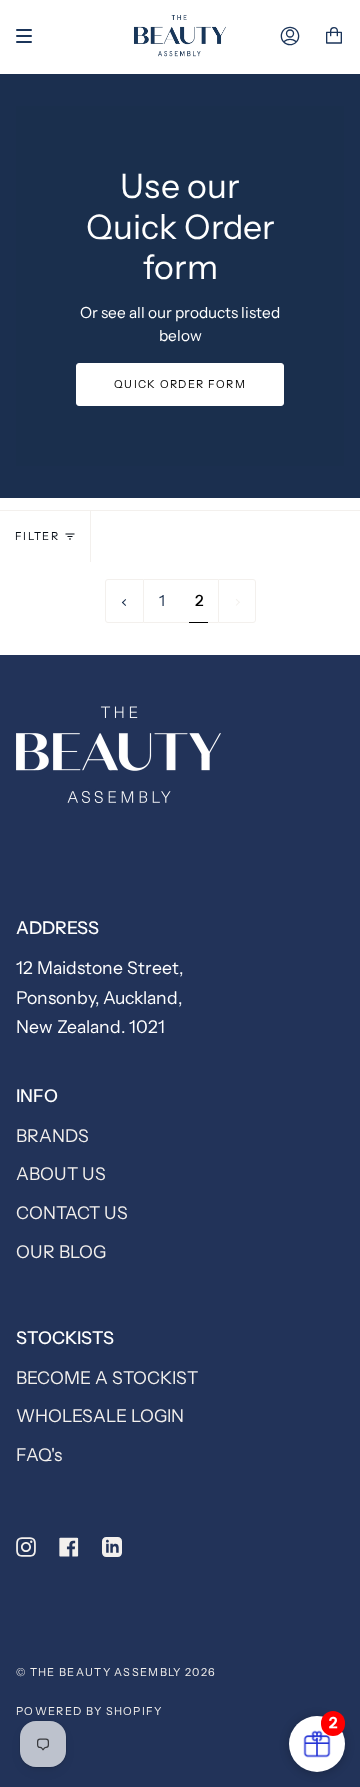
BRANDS (52, 1135)
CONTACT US (72, 1212)
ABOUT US (61, 1173)
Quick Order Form (180, 384)
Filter (37, 536)
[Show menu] (31, 36)
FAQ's (39, 1454)
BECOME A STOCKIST (107, 1377)
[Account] (290, 36)
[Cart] (334, 36)
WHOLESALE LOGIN (100, 1415)
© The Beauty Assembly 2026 (116, 1672)
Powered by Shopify (89, 1711)
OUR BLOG (61, 1251)
